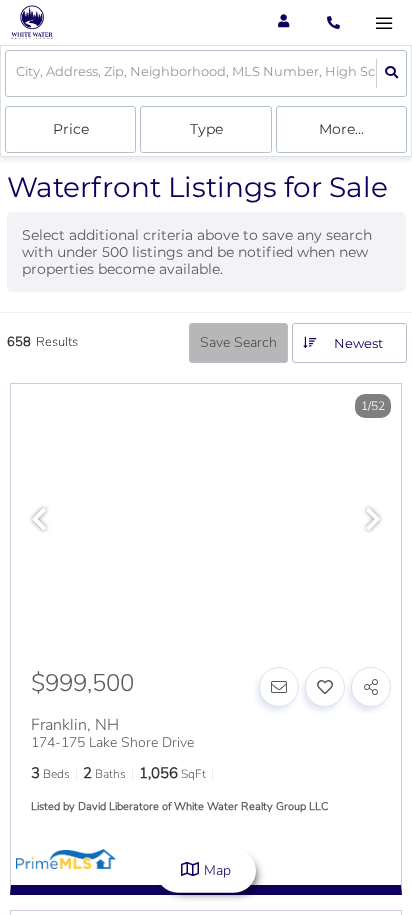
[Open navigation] (383, 23)
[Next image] (373, 521)
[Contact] (279, 687)
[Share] (371, 687)
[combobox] (17, 73)
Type (206, 129)
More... (341, 129)
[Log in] (283, 22)
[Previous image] (39, 521)
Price (71, 129)
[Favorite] (325, 687)
